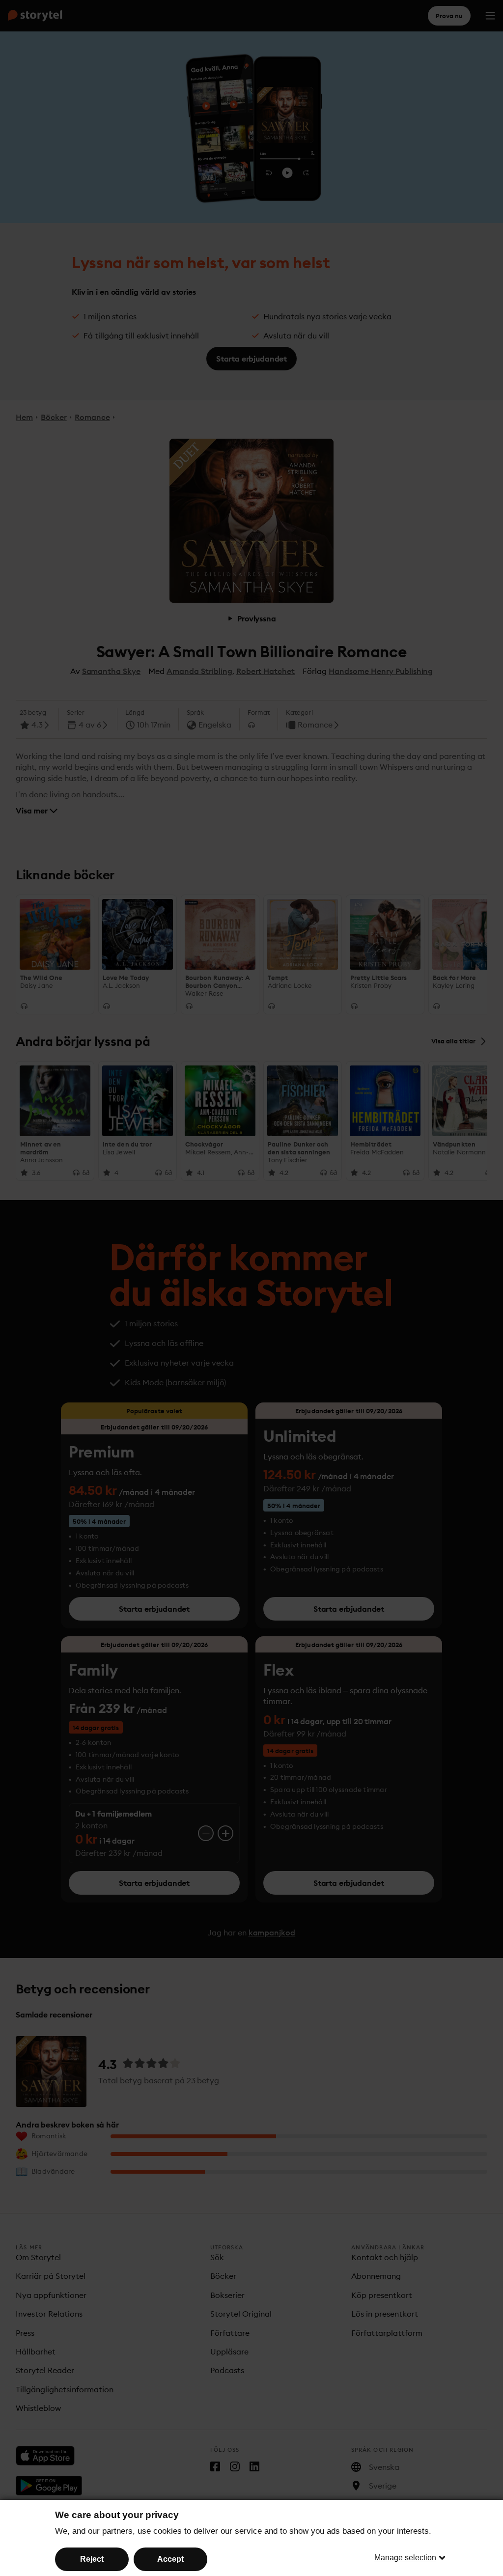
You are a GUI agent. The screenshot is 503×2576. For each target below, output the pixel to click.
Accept (170, 2559)
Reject (92, 2559)
